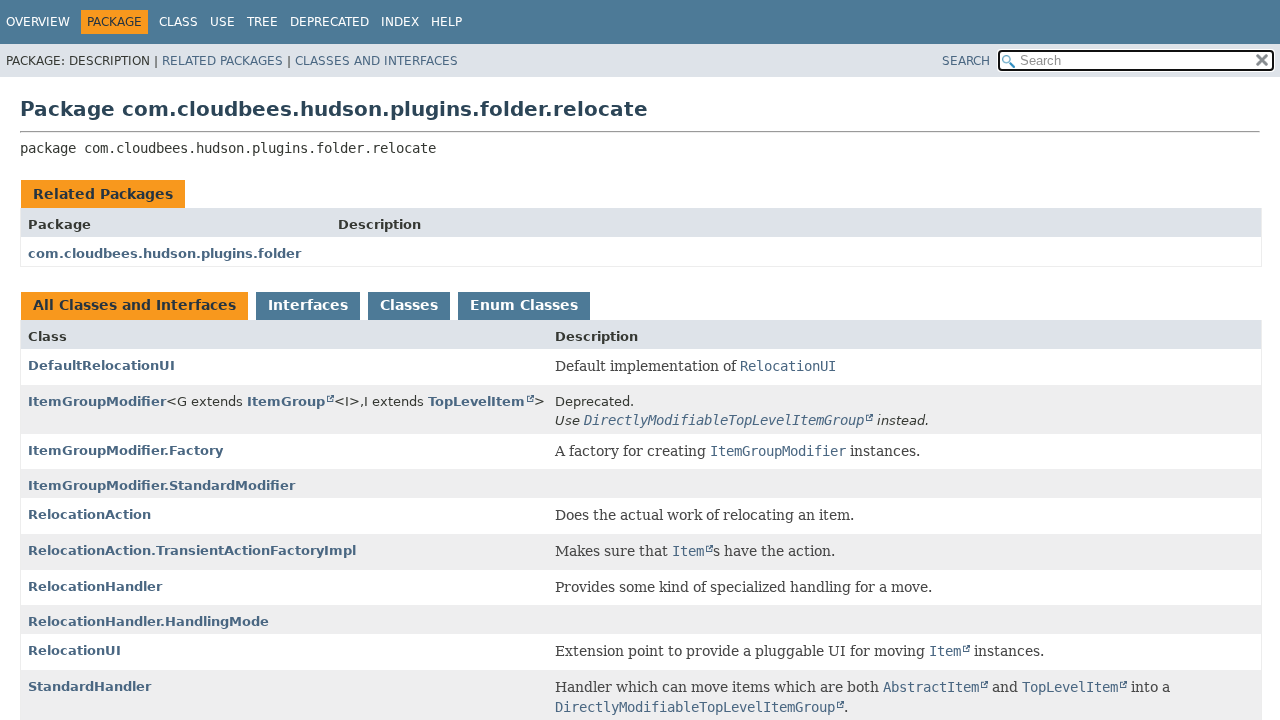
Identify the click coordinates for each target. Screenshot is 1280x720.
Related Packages (222, 61)
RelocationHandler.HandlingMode (148, 621)
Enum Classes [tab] (524, 305)
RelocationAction (89, 514)
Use (222, 22)
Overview (38, 22)
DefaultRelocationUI (101, 365)
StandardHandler (89, 686)
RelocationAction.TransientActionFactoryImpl (192, 550)
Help (446, 22)
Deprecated (329, 22)
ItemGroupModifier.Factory (125, 450)
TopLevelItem (476, 401)
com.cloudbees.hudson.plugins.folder (164, 253)
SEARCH (966, 61)
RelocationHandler (95, 586)
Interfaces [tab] (308, 305)
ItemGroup (286, 401)
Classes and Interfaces (376, 61)
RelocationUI (74, 650)
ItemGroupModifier (97, 401)
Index (400, 22)
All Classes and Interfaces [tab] (134, 305)
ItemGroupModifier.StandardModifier (161, 485)
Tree (262, 22)
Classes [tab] (409, 305)
